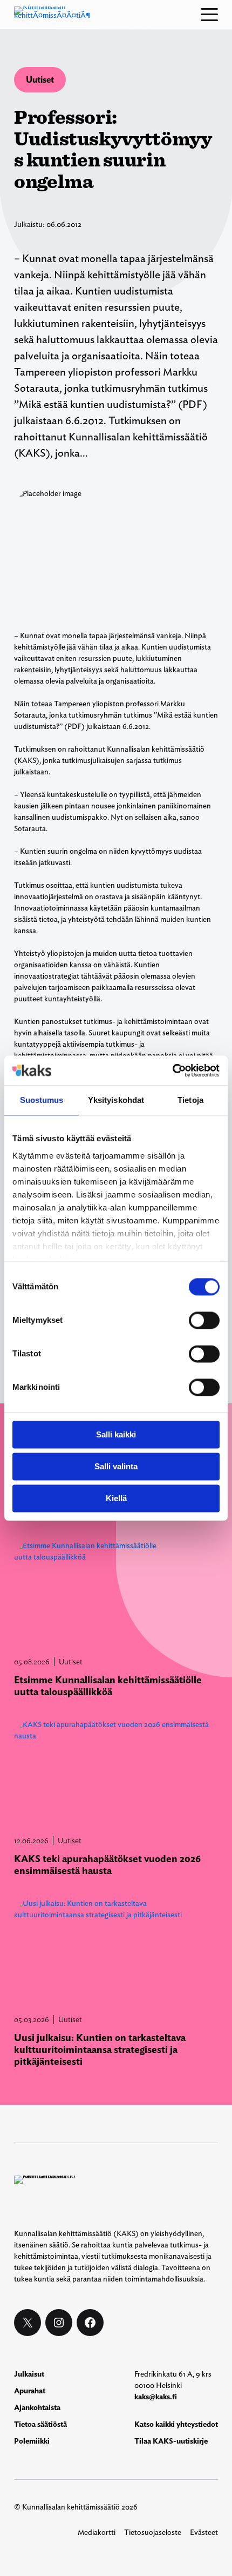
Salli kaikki (116, 1434)
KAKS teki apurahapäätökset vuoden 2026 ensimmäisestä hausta (107, 1865)
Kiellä (116, 1498)
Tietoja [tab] (190, 1100)
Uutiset (40, 80)
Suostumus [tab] (42, 1100)
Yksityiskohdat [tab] (116, 1100)
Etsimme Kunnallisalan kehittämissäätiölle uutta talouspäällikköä (108, 1686)
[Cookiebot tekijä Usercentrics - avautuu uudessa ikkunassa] (172, 1070)
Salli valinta (116, 1466)
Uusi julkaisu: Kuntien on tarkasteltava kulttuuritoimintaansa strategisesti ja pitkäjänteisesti (100, 2049)
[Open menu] (209, 15)
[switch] (204, 1320)
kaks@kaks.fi (156, 2397)
